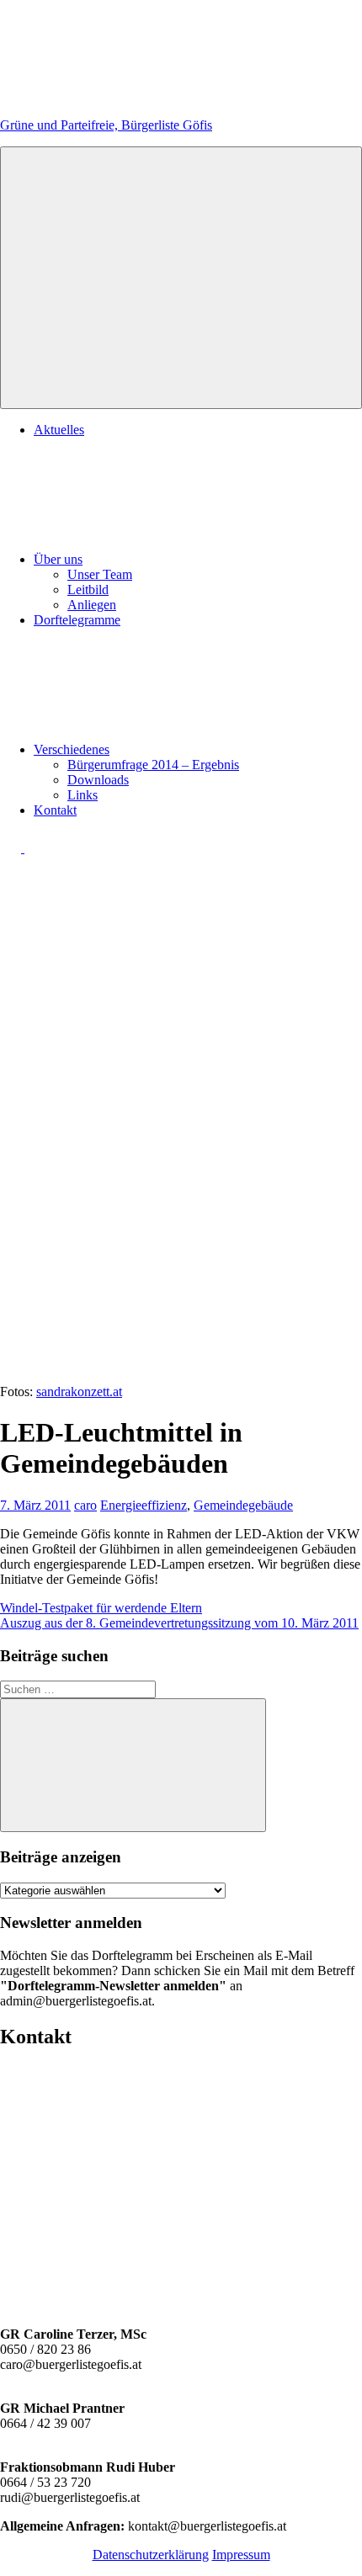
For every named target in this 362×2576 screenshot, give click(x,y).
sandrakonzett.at (79, 1392)
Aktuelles (59, 430)
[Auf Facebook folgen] (12, 848)
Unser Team (100, 574)
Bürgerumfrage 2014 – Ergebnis (153, 765)
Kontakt (55, 810)
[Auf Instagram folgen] (35, 848)
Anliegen (92, 605)
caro (85, 1505)
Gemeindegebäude (243, 1505)
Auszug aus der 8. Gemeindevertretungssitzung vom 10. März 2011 (179, 1623)
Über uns (58, 559)
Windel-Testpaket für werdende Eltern (101, 1608)
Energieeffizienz (144, 1505)
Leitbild (88, 590)
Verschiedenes (72, 749)
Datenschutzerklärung (151, 2555)
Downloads (98, 780)
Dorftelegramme (77, 620)
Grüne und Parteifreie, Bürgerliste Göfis (106, 125)
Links (83, 795)
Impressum (241, 2555)
